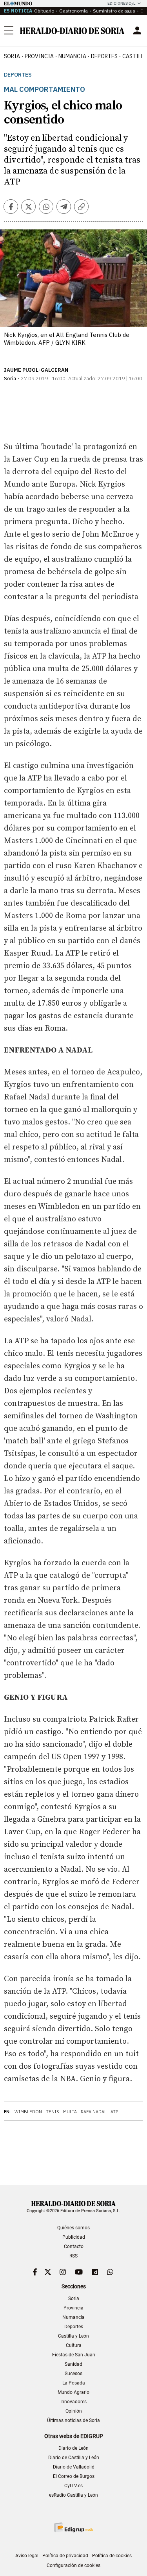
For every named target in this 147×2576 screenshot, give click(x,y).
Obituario (44, 11)
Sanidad (73, 2364)
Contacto (74, 2247)
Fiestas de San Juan (74, 2355)
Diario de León (73, 2448)
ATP (114, 2112)
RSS (73, 2256)
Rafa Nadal (94, 2112)
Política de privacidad (65, 2556)
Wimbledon (28, 2112)
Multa (70, 2112)
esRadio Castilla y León (73, 2495)
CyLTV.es (73, 2486)
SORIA (12, 56)
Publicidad (74, 2237)
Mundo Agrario (73, 2392)
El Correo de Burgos (74, 2476)
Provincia (73, 2308)
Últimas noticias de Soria (73, 2420)
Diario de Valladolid (74, 2467)
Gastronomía (73, 11)
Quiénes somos (73, 2228)
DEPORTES (104, 56)
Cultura (74, 2345)
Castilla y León (73, 2336)
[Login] (137, 30)
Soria (74, 2299)
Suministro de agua (114, 11)
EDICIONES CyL (121, 3)
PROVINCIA (39, 56)
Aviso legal (27, 2556)
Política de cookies (112, 2556)
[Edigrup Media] (74, 2527)
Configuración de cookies (73, 2565)
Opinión (74, 2411)
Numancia (73, 2317)
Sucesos (73, 2374)
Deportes (18, 75)
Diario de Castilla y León (74, 2458)
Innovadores (73, 2402)
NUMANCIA (72, 56)
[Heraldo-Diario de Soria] (72, 31)
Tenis (53, 2112)
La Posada (74, 2383)
